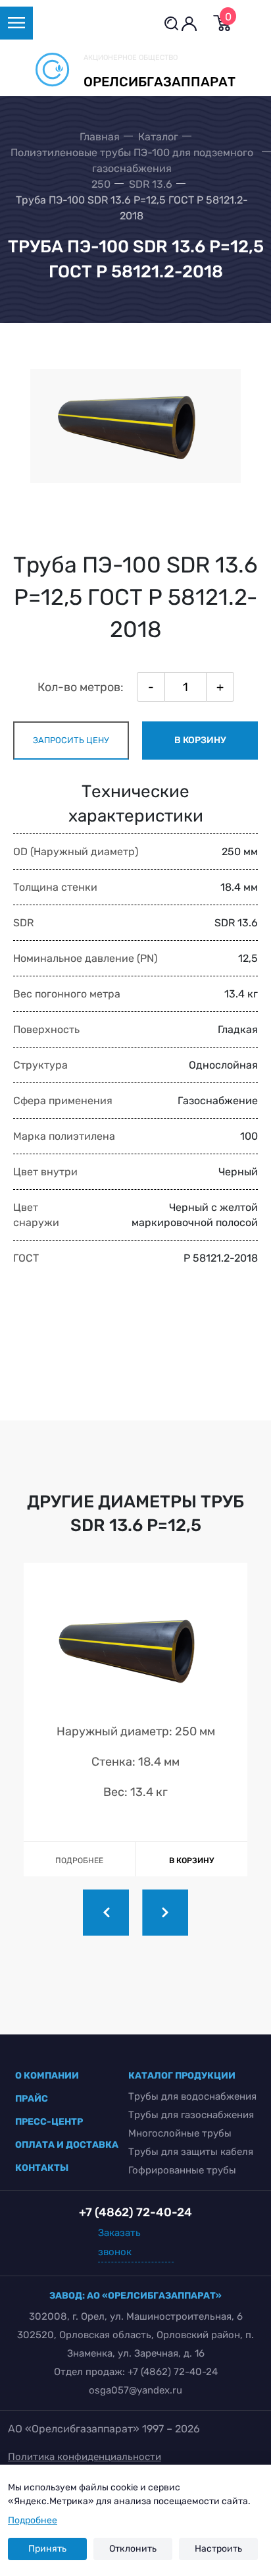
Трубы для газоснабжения (191, 2115)
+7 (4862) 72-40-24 (173, 2372)
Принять (47, 2549)
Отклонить (133, 2549)
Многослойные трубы (180, 2133)
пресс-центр (49, 2122)
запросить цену (71, 740)
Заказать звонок (119, 2242)
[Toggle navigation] (16, 23)
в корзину (200, 740)
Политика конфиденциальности (85, 2457)
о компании (47, 2076)
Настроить (218, 2549)
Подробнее (33, 2520)
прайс (32, 2099)
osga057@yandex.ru (135, 2390)
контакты (42, 2168)
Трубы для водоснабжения (192, 2096)
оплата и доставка (67, 2145)
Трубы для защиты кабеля (191, 2152)
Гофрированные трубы (182, 2170)
